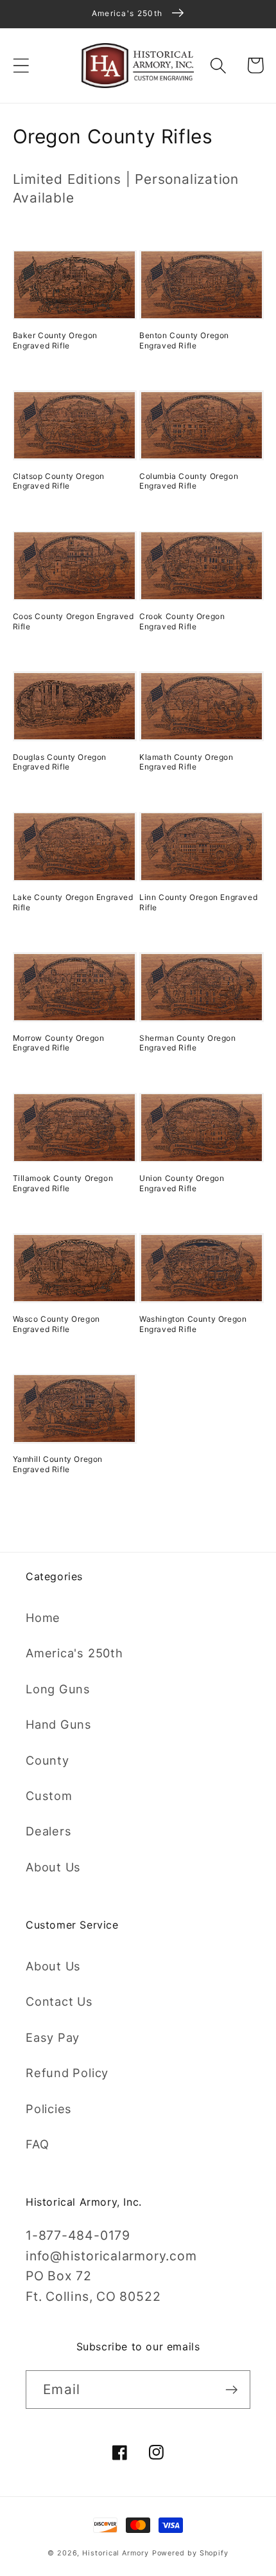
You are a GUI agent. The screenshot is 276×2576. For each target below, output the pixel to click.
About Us (53, 1867)
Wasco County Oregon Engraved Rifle (56, 1324)
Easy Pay (53, 2037)
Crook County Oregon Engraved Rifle (182, 621)
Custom (49, 1796)
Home (43, 1617)
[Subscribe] (231, 2390)
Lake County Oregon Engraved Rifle (73, 902)
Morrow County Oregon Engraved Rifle (59, 1043)
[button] (21, 65)
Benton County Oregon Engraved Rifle (184, 340)
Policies (49, 2109)
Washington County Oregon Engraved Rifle (193, 1324)
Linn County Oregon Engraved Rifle (198, 902)
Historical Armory (115, 2553)
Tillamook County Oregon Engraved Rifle (63, 1183)
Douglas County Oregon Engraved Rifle (60, 762)
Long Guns (58, 1689)
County (47, 1760)
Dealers (48, 1831)
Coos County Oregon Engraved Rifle (73, 621)
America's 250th (74, 1653)
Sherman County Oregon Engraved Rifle (188, 1043)
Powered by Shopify (190, 2553)
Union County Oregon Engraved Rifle (182, 1183)
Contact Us (59, 2001)
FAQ (37, 2144)
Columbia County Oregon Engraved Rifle (189, 481)
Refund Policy (67, 2073)
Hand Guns (59, 1724)
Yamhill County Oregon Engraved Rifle (58, 1464)
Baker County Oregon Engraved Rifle (55, 340)
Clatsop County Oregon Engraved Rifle (59, 481)
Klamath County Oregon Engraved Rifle (186, 762)
